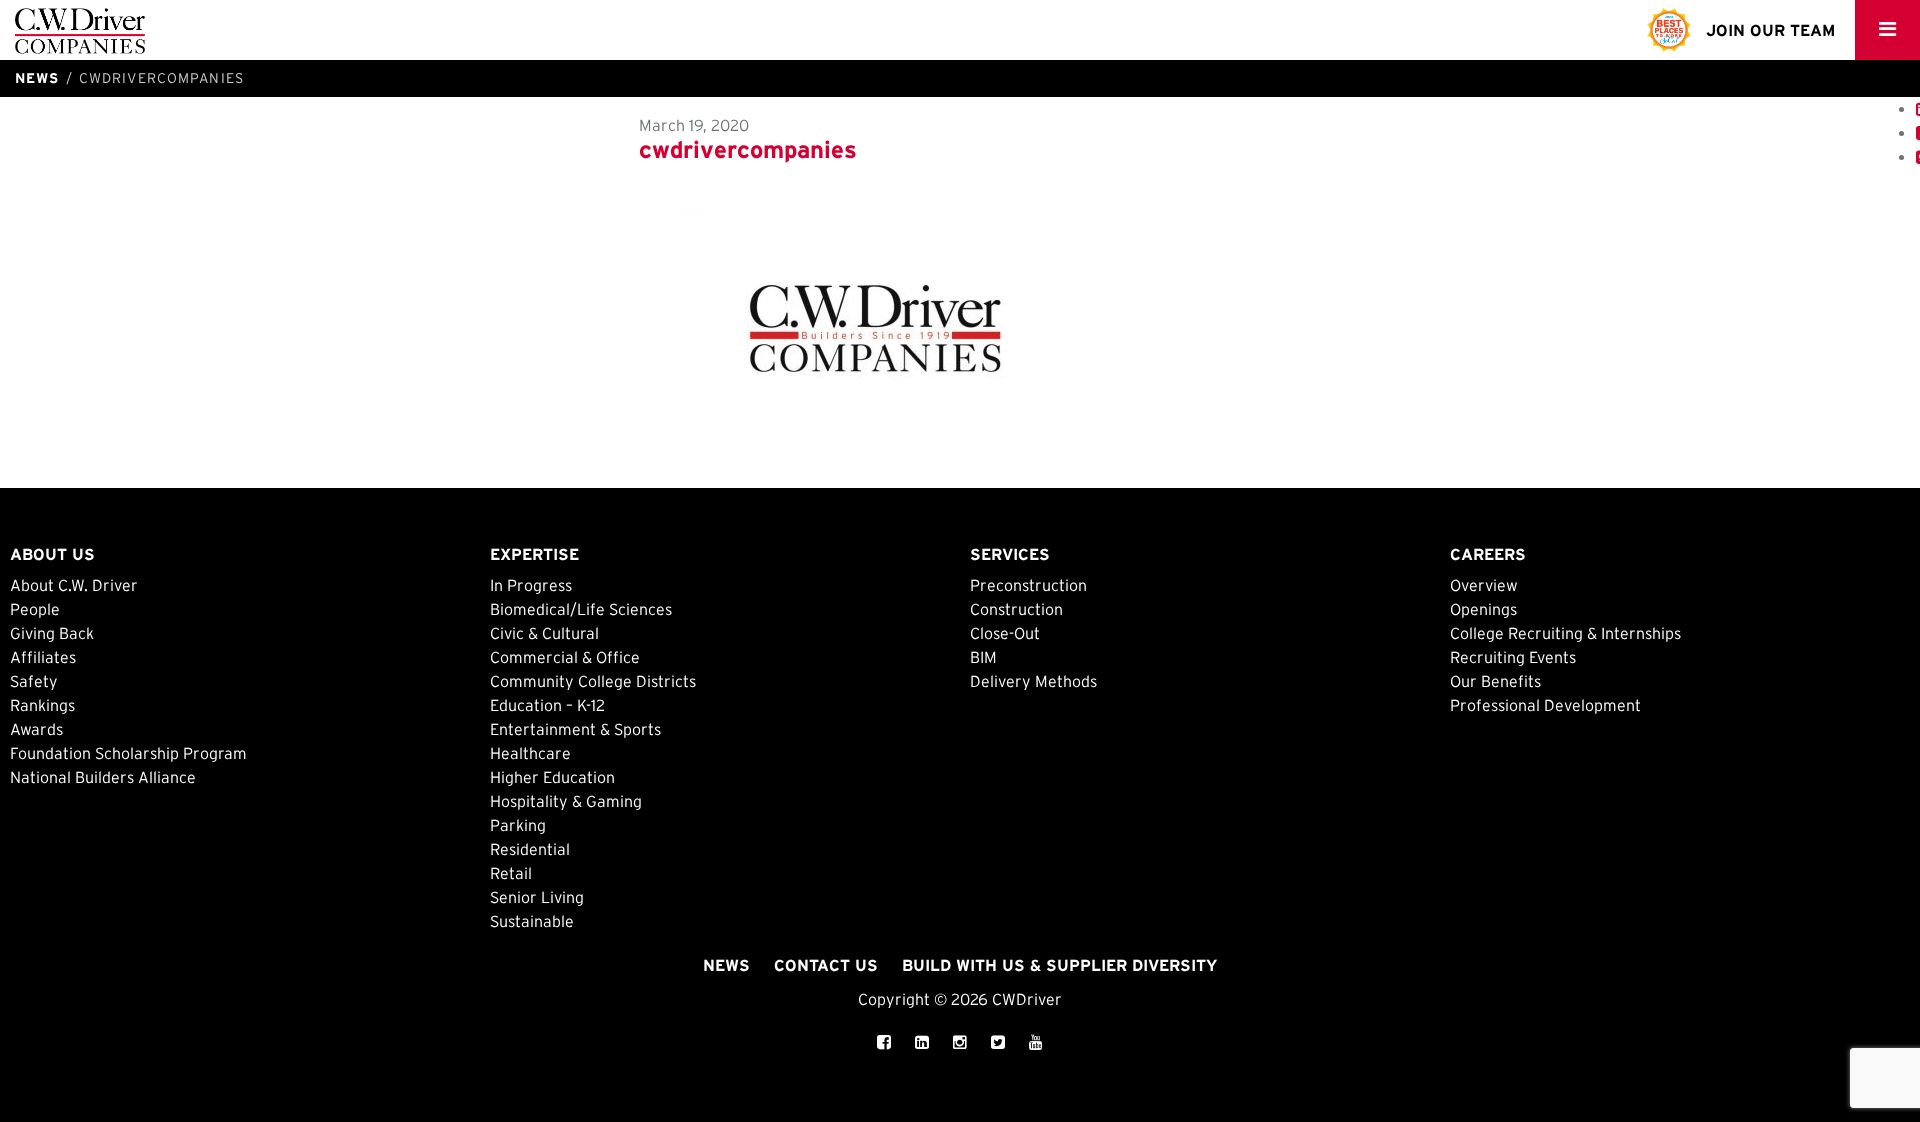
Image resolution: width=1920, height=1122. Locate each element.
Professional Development (1545, 705)
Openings (1483, 609)
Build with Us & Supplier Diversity (1059, 965)
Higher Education (552, 777)
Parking (518, 825)
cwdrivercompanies (748, 149)
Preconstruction (1028, 585)
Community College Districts (593, 681)
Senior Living (537, 897)
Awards (36, 729)
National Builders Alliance (103, 777)
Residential (530, 849)
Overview (1484, 585)
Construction (1016, 609)
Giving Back (52, 633)
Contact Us (826, 965)
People (35, 609)
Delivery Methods (1033, 681)
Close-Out (1005, 633)
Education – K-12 (547, 705)
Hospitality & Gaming (566, 801)
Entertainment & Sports (575, 729)
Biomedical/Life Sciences (581, 609)
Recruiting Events (1513, 657)
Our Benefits (1495, 681)
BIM (983, 657)
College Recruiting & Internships (1565, 633)
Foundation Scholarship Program (128, 753)
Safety (34, 681)
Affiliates (43, 657)
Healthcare (530, 753)
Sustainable (532, 921)
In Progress (531, 585)
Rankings (42, 705)
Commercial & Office (565, 657)
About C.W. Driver (74, 585)
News (726, 965)
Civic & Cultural (544, 633)
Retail (511, 873)
